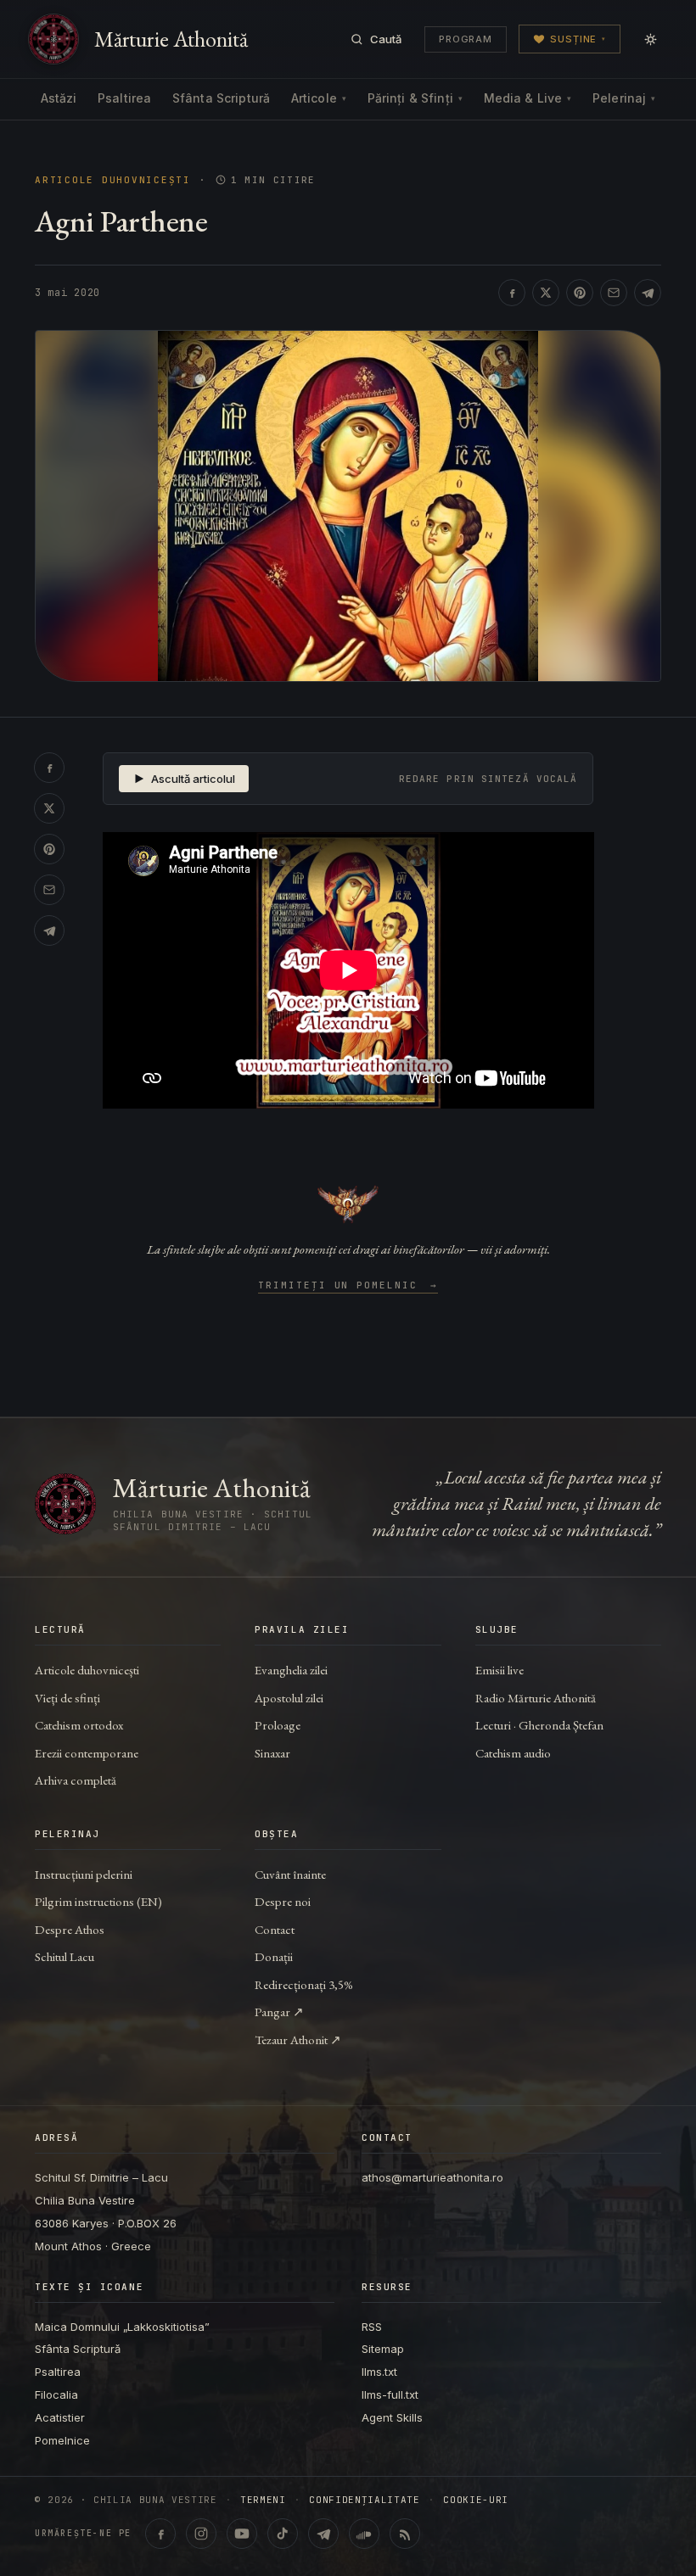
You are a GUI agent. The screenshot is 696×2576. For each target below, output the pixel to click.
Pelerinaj (624, 98)
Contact (275, 1929)
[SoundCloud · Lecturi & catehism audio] (364, 2534)
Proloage (278, 1725)
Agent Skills (392, 2417)
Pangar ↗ (279, 2012)
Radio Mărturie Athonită (536, 1698)
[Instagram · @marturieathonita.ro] (201, 2534)
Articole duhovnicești (113, 180)
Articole (319, 98)
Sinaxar (272, 1753)
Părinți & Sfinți (415, 98)
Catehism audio (513, 1753)
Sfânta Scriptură (221, 98)
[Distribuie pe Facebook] (512, 293)
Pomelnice (62, 2440)
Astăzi (59, 98)
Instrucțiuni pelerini (84, 1874)
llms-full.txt (390, 2394)
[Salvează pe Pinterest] (580, 293)
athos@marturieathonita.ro (432, 2177)
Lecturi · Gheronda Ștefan (539, 1725)
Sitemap (383, 2349)
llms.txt (379, 2372)
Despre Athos (70, 1929)
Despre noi (283, 1901)
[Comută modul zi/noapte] (650, 39)
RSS (372, 2327)
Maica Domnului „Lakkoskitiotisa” (122, 2327)
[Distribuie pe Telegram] (648, 293)
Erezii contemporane (87, 1753)
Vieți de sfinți (67, 1698)
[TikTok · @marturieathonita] (283, 2534)
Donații (274, 1956)
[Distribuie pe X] (546, 293)
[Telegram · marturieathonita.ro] (323, 2534)
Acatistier (60, 2417)
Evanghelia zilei (291, 1670)
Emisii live (500, 1670)
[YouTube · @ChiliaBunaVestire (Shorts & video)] (242, 2534)
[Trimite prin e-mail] (614, 293)
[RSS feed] (405, 2534)
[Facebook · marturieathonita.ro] (160, 2534)
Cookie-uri (476, 2500)
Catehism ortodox (79, 1725)
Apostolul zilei (289, 1698)
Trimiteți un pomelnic (348, 1286)
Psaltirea (124, 98)
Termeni (263, 2500)
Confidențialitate (364, 2500)
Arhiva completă (76, 1780)
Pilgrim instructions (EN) (98, 1901)
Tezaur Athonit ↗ (298, 2040)
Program (466, 39)
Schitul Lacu (65, 1956)
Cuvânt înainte (290, 1874)
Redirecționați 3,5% (304, 1984)
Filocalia (56, 2394)
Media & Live (528, 98)
